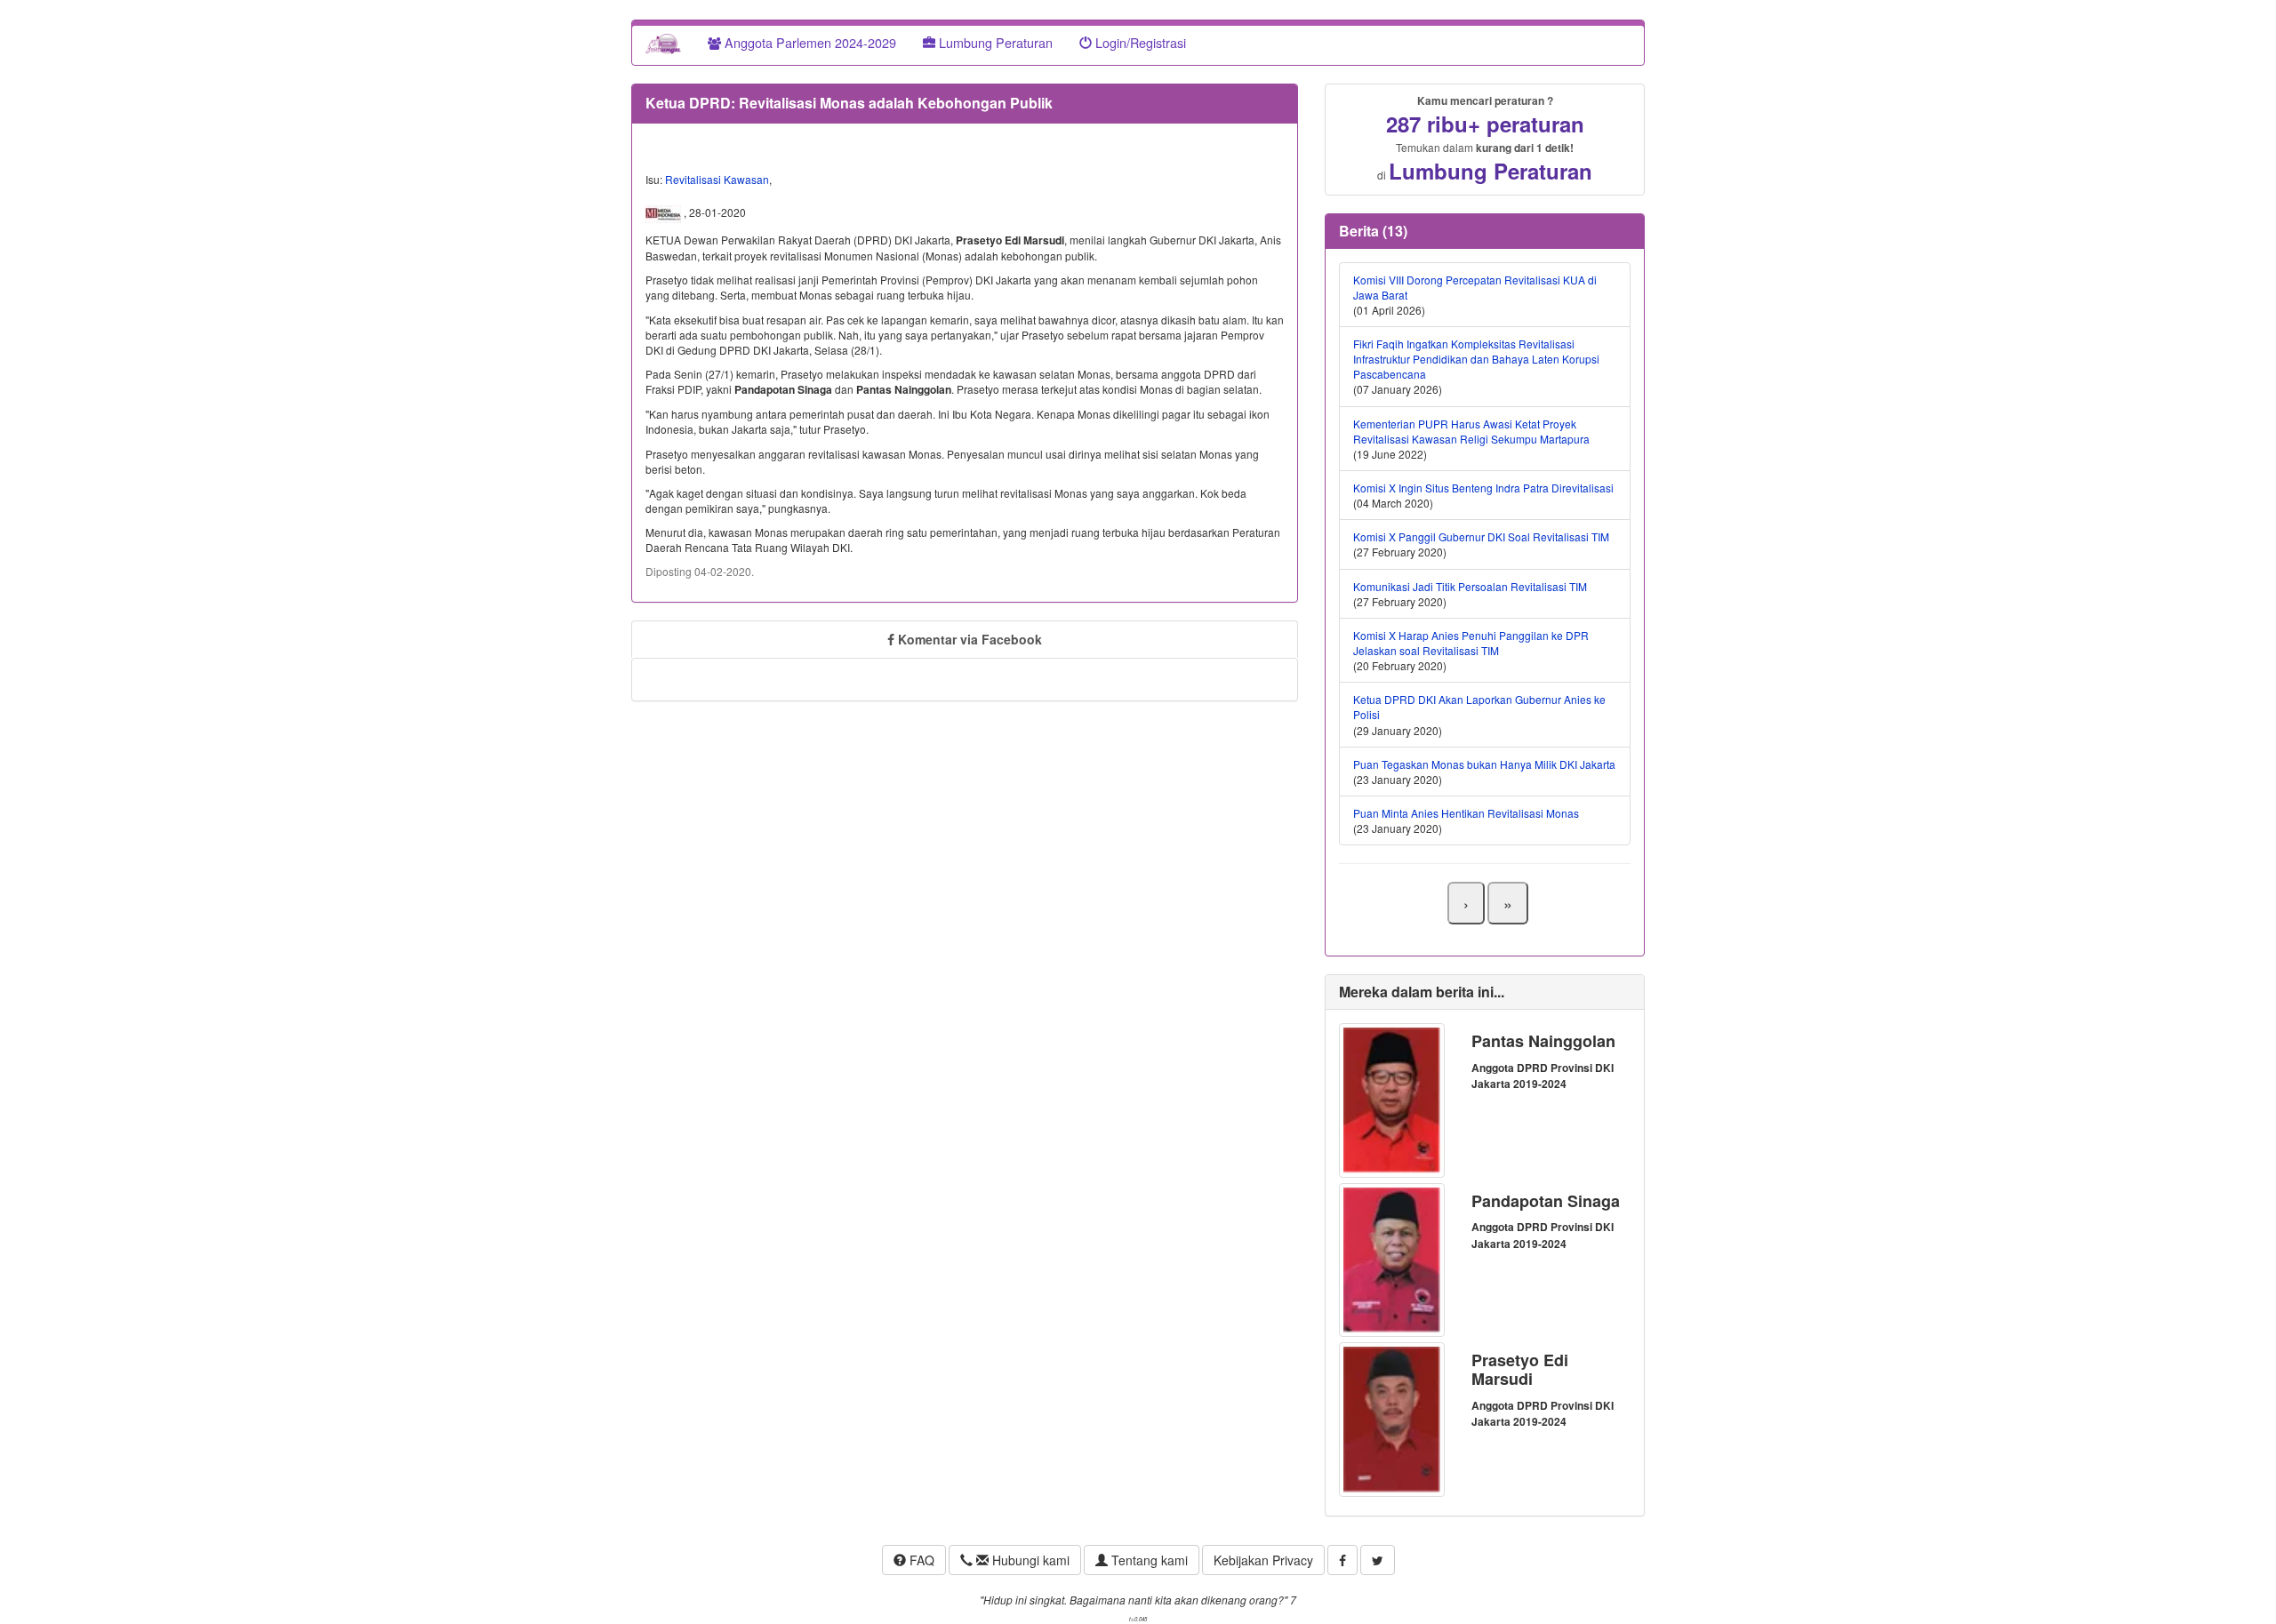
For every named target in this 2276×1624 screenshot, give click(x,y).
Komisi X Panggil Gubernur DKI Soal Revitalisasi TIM (1481, 536)
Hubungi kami (1029, 1560)
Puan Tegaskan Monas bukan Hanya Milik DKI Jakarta (1484, 764)
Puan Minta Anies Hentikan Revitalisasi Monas (1466, 813)
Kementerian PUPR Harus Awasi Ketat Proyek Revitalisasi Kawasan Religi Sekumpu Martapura (1471, 431)
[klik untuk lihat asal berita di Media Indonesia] (665, 212)
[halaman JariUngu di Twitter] (1378, 1560)
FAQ (920, 1560)
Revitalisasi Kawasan (717, 179)
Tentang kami (1148, 1560)
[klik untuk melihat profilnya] (1392, 1098)
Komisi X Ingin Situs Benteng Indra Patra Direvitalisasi (1483, 488)
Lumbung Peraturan (994, 42)
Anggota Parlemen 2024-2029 (809, 42)
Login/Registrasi (1139, 42)
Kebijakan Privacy (1263, 1560)
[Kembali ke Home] (663, 43)
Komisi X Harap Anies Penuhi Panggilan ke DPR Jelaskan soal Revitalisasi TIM (1471, 643)
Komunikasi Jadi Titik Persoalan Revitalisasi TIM (1470, 586)
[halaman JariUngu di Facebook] (1342, 1560)
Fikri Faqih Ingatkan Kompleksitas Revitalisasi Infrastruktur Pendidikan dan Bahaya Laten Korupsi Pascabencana (1476, 359)
